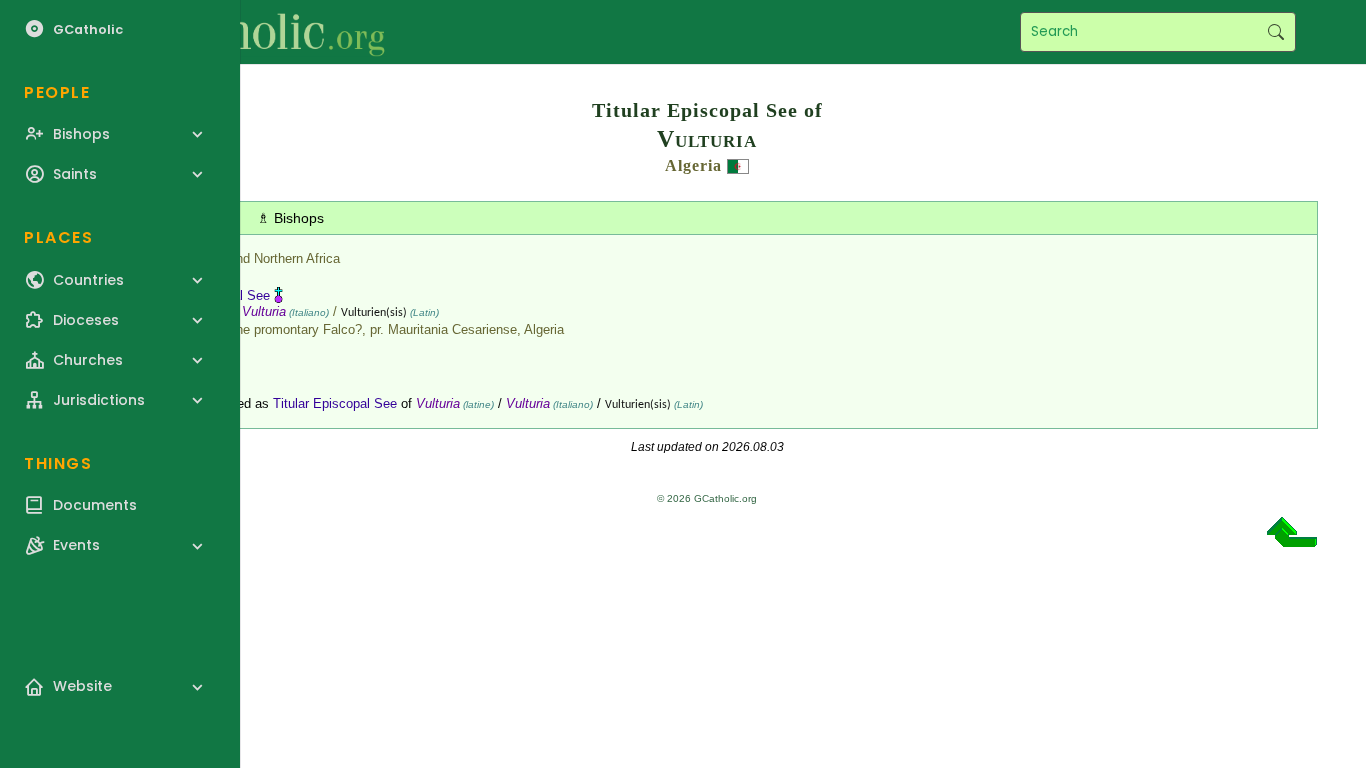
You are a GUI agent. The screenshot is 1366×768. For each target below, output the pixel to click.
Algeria (693, 165)
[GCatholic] (246, 32)
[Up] (1292, 539)
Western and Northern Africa (258, 258)
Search (1275, 32)
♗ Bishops (290, 218)
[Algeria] (738, 165)
